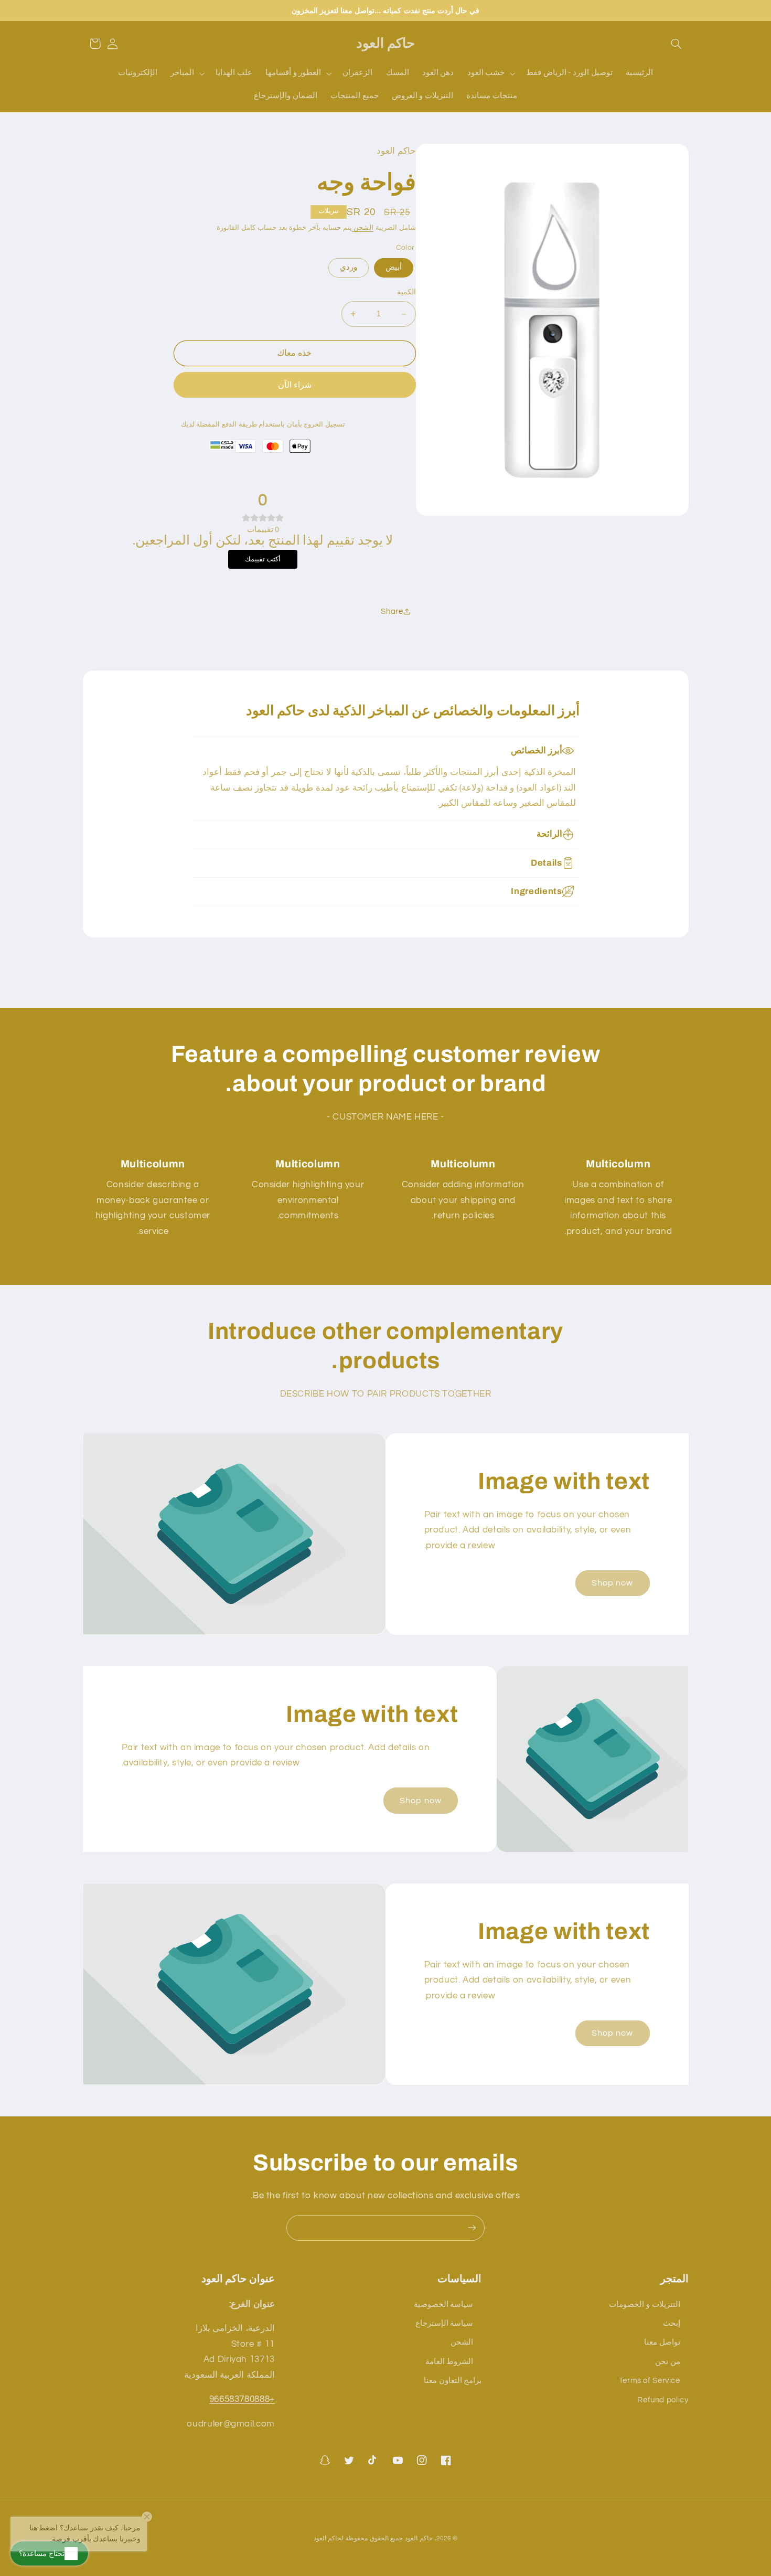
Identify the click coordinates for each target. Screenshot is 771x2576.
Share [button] (392, 611)
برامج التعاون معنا (453, 2381)
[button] (676, 44)
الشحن (363, 228)
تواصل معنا (662, 2342)
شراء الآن (295, 385)
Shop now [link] (612, 1583)
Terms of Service (650, 2381)
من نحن (668, 2362)
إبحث (672, 2323)
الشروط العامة (449, 2362)
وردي (349, 267)
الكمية (406, 293)
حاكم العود (419, 2538)
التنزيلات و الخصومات (644, 2304)
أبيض (394, 267)
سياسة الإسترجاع (445, 2323)
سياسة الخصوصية (444, 2304)
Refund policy (663, 2400)
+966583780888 (242, 2399)
